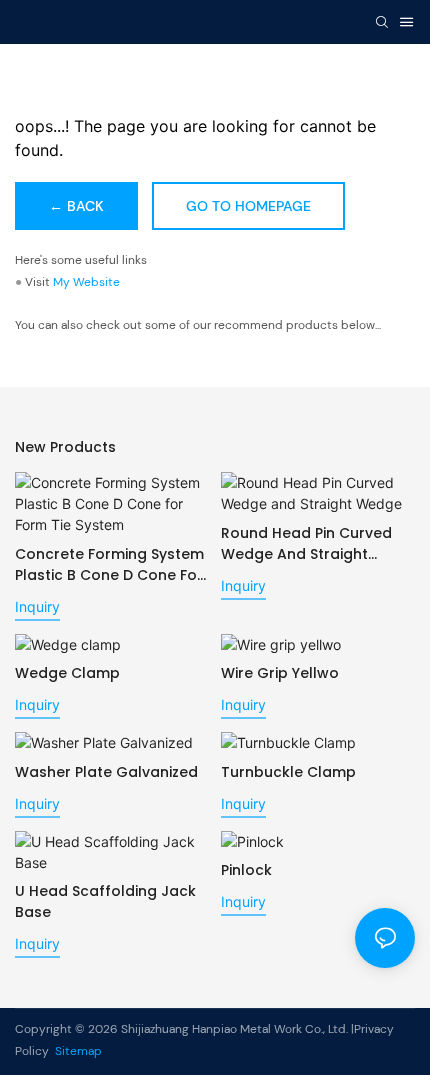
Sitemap (77, 1051)
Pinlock (246, 870)
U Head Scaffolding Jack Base (105, 901)
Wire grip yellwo (280, 673)
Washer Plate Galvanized (106, 772)
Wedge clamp (67, 673)
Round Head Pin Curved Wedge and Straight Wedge (306, 544)
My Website (86, 282)
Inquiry (37, 606)
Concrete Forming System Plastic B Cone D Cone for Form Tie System (109, 565)
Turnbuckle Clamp (288, 772)
